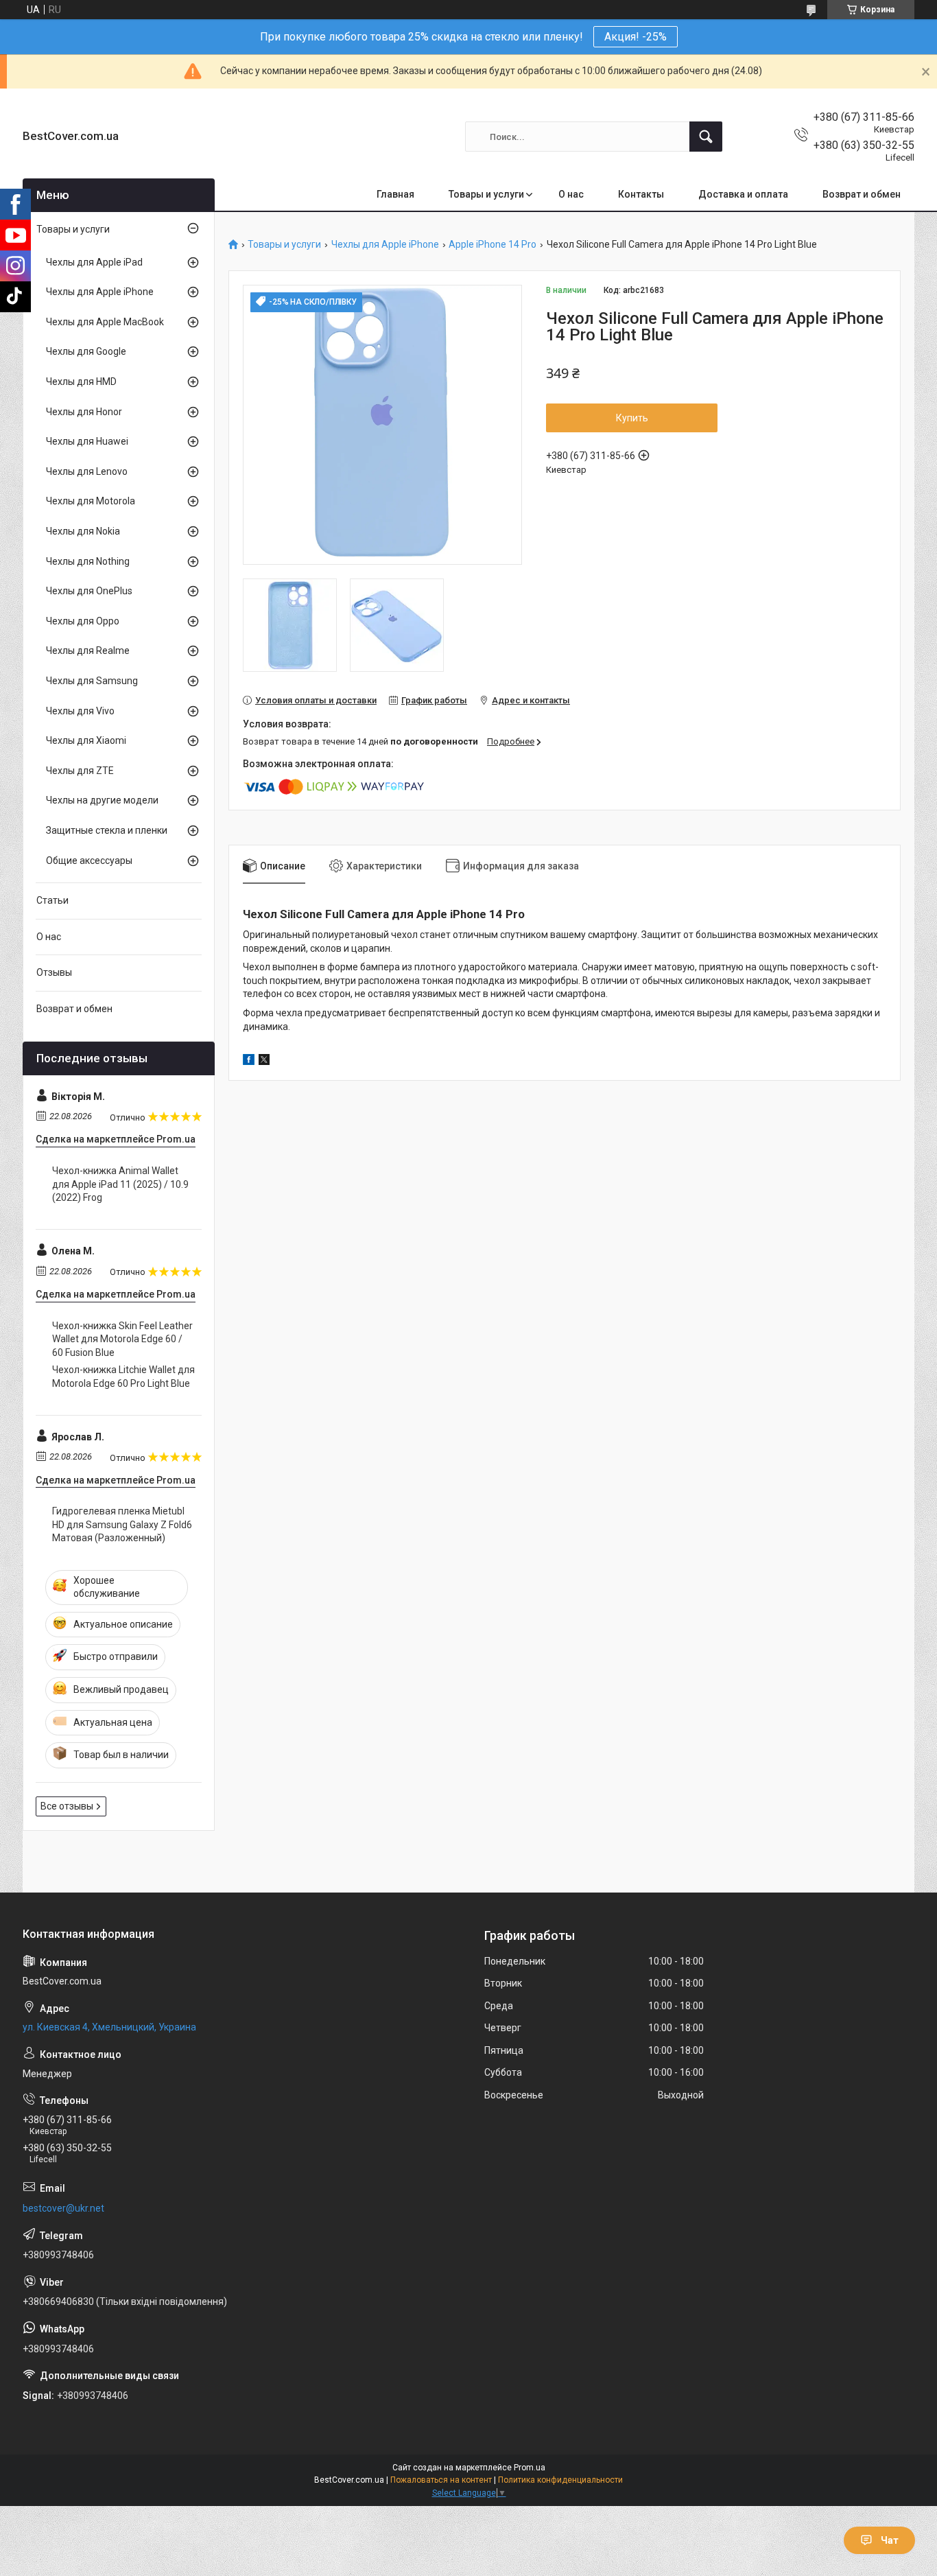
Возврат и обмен (862, 194)
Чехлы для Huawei (87, 441)
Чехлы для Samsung (92, 681)
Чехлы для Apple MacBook (105, 322)
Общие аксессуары (89, 860)
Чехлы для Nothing (88, 561)
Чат (890, 2540)
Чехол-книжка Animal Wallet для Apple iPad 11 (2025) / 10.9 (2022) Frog (120, 1184)
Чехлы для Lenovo (87, 471)
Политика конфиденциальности (560, 2480)
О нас (571, 194)
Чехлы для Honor (84, 412)
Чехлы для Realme (88, 651)
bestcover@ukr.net (63, 2208)
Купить (632, 418)
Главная (395, 194)
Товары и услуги (486, 194)
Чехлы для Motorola (91, 501)
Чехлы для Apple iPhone (385, 245)
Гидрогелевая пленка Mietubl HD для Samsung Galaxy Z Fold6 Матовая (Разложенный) (122, 1524)
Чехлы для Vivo (80, 711)
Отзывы (54, 972)
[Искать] (706, 137)
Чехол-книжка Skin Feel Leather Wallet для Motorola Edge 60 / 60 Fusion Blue (122, 1339)
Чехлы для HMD (81, 382)
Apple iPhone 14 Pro (493, 245)
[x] (264, 1062)
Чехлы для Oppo (83, 621)
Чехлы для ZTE (80, 771)
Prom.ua (530, 2468)
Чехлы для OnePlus (89, 591)
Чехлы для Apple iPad (94, 262)
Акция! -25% (636, 37)
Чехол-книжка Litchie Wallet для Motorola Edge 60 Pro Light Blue (123, 1377)
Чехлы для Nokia (83, 531)
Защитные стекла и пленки (107, 830)
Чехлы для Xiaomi (86, 740)
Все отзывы (67, 1806)
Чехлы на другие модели (102, 800)
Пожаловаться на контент (441, 2480)
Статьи (52, 900)
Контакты (641, 194)
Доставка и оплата (743, 194)
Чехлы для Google (86, 351)
